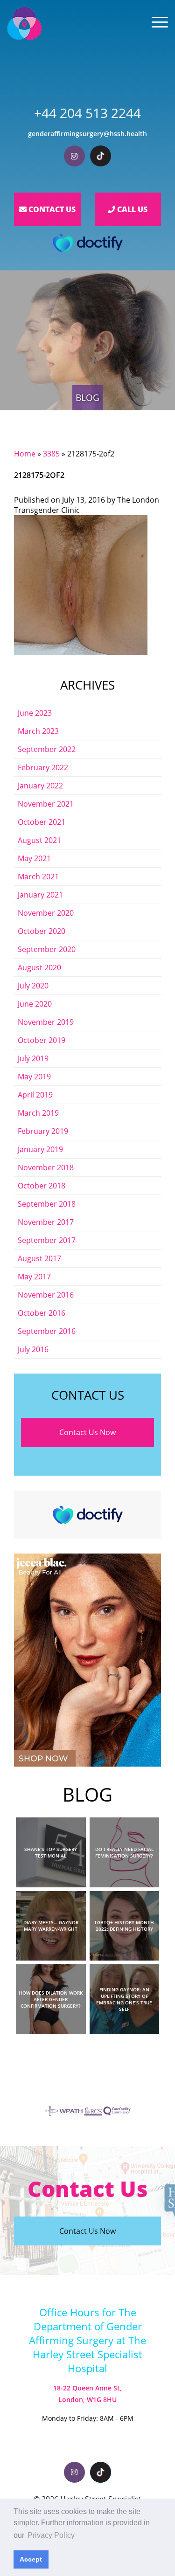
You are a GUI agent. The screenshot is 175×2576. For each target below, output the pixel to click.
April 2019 (35, 1095)
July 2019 (33, 1058)
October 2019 (42, 1040)
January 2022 (40, 786)
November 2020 (46, 913)
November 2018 (46, 1167)
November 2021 (46, 804)
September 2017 (47, 1240)
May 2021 (34, 858)
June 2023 (35, 713)
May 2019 (34, 1077)
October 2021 (42, 822)
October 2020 (42, 931)
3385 (51, 454)
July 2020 (33, 986)
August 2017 (39, 1258)
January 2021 (40, 895)
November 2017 (46, 1222)
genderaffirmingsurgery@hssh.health (87, 134)
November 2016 (46, 1295)
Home (25, 454)
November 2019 (46, 1022)
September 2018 (47, 1204)
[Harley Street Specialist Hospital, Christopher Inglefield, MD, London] (24, 23)
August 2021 (39, 840)
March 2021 (38, 877)
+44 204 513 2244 (87, 113)
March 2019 (38, 1113)
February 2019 (43, 1131)
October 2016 (42, 1313)
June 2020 (35, 1004)
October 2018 (42, 1186)
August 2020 (39, 967)
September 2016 (47, 1331)
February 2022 (43, 767)
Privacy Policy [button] (51, 2535)
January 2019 (40, 1149)
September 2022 (47, 749)
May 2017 (34, 1277)
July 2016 (33, 1349)
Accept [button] (31, 2559)
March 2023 (38, 731)
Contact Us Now (87, 1432)
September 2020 (47, 949)
